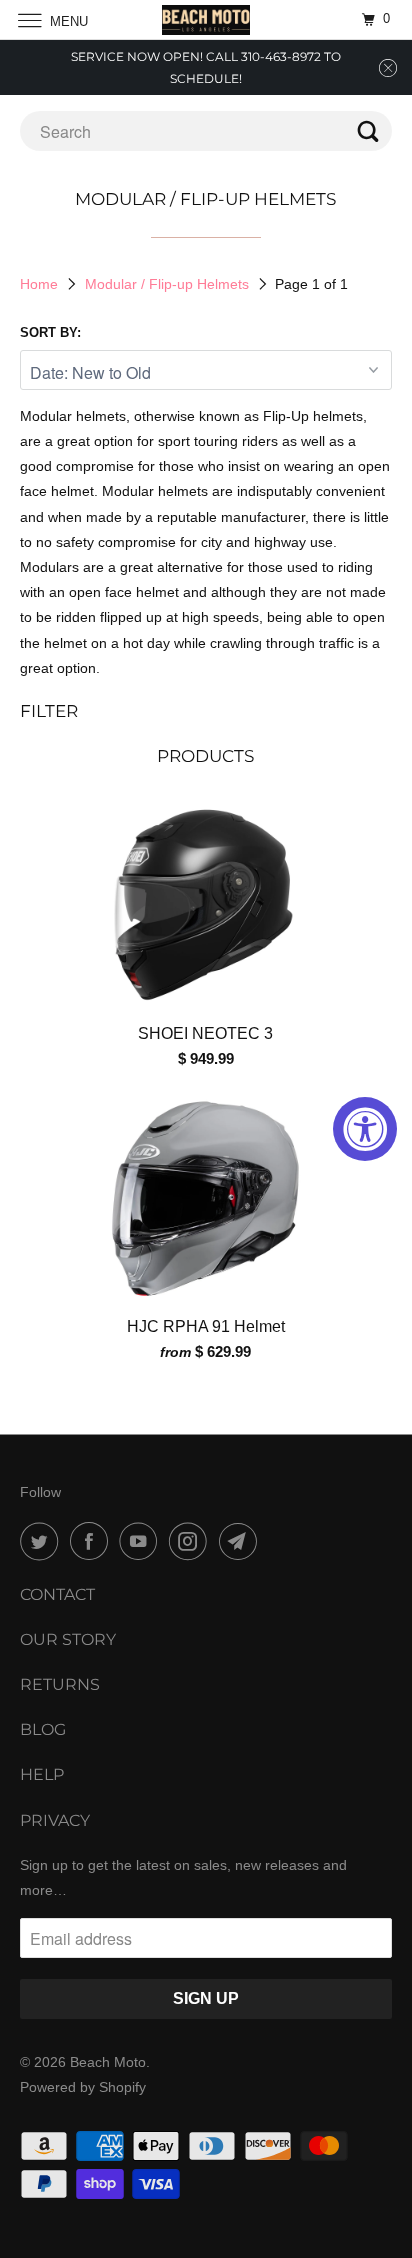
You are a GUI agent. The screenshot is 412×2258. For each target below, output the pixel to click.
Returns (60, 1684)
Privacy (55, 1820)
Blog (43, 1729)
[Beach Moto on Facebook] (93, 1541)
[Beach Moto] (206, 19)
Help (42, 1774)
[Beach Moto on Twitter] (43, 1541)
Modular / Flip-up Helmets (167, 284)
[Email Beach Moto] (242, 1541)
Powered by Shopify (83, 2087)
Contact (57, 1594)
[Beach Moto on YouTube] (142, 1541)
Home (39, 284)
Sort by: (50, 332)
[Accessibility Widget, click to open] (365, 1129)
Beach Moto (108, 2062)
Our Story (68, 1639)
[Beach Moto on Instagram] (192, 1541)
